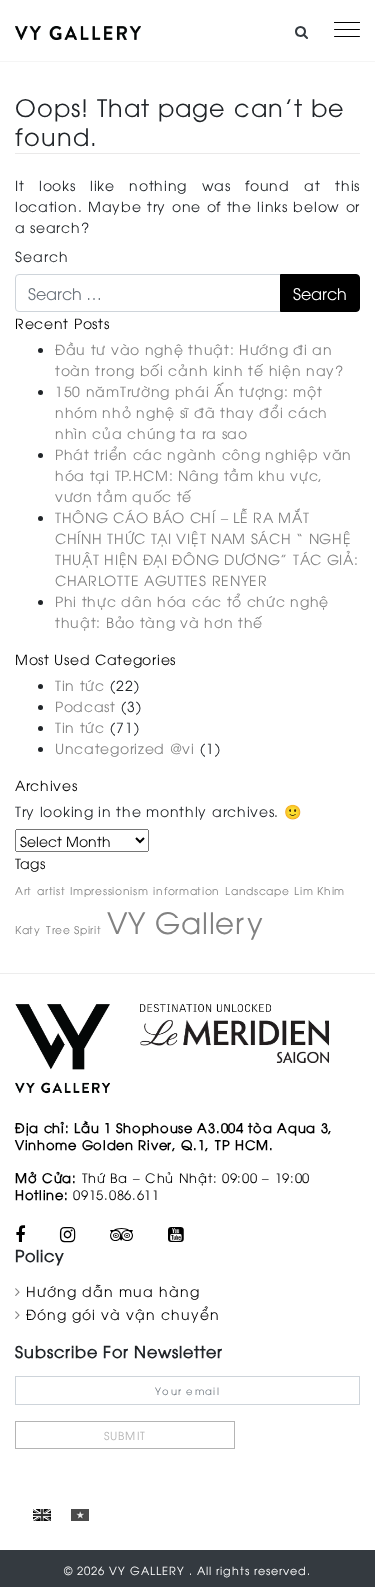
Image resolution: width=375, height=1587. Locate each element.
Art (23, 890)
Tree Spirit (74, 929)
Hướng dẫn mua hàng (113, 1290)
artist (51, 890)
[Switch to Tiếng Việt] (80, 1513)
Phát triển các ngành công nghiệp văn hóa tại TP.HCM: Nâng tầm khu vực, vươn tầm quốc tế (203, 474)
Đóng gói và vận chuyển (123, 1313)
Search (42, 255)
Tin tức (80, 684)
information (186, 890)
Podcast (85, 705)
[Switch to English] (42, 1513)
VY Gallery (185, 920)
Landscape (257, 890)
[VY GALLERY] (78, 30)
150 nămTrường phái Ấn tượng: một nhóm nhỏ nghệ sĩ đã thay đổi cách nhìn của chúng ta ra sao (191, 411)
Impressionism (109, 890)
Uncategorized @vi (125, 747)
